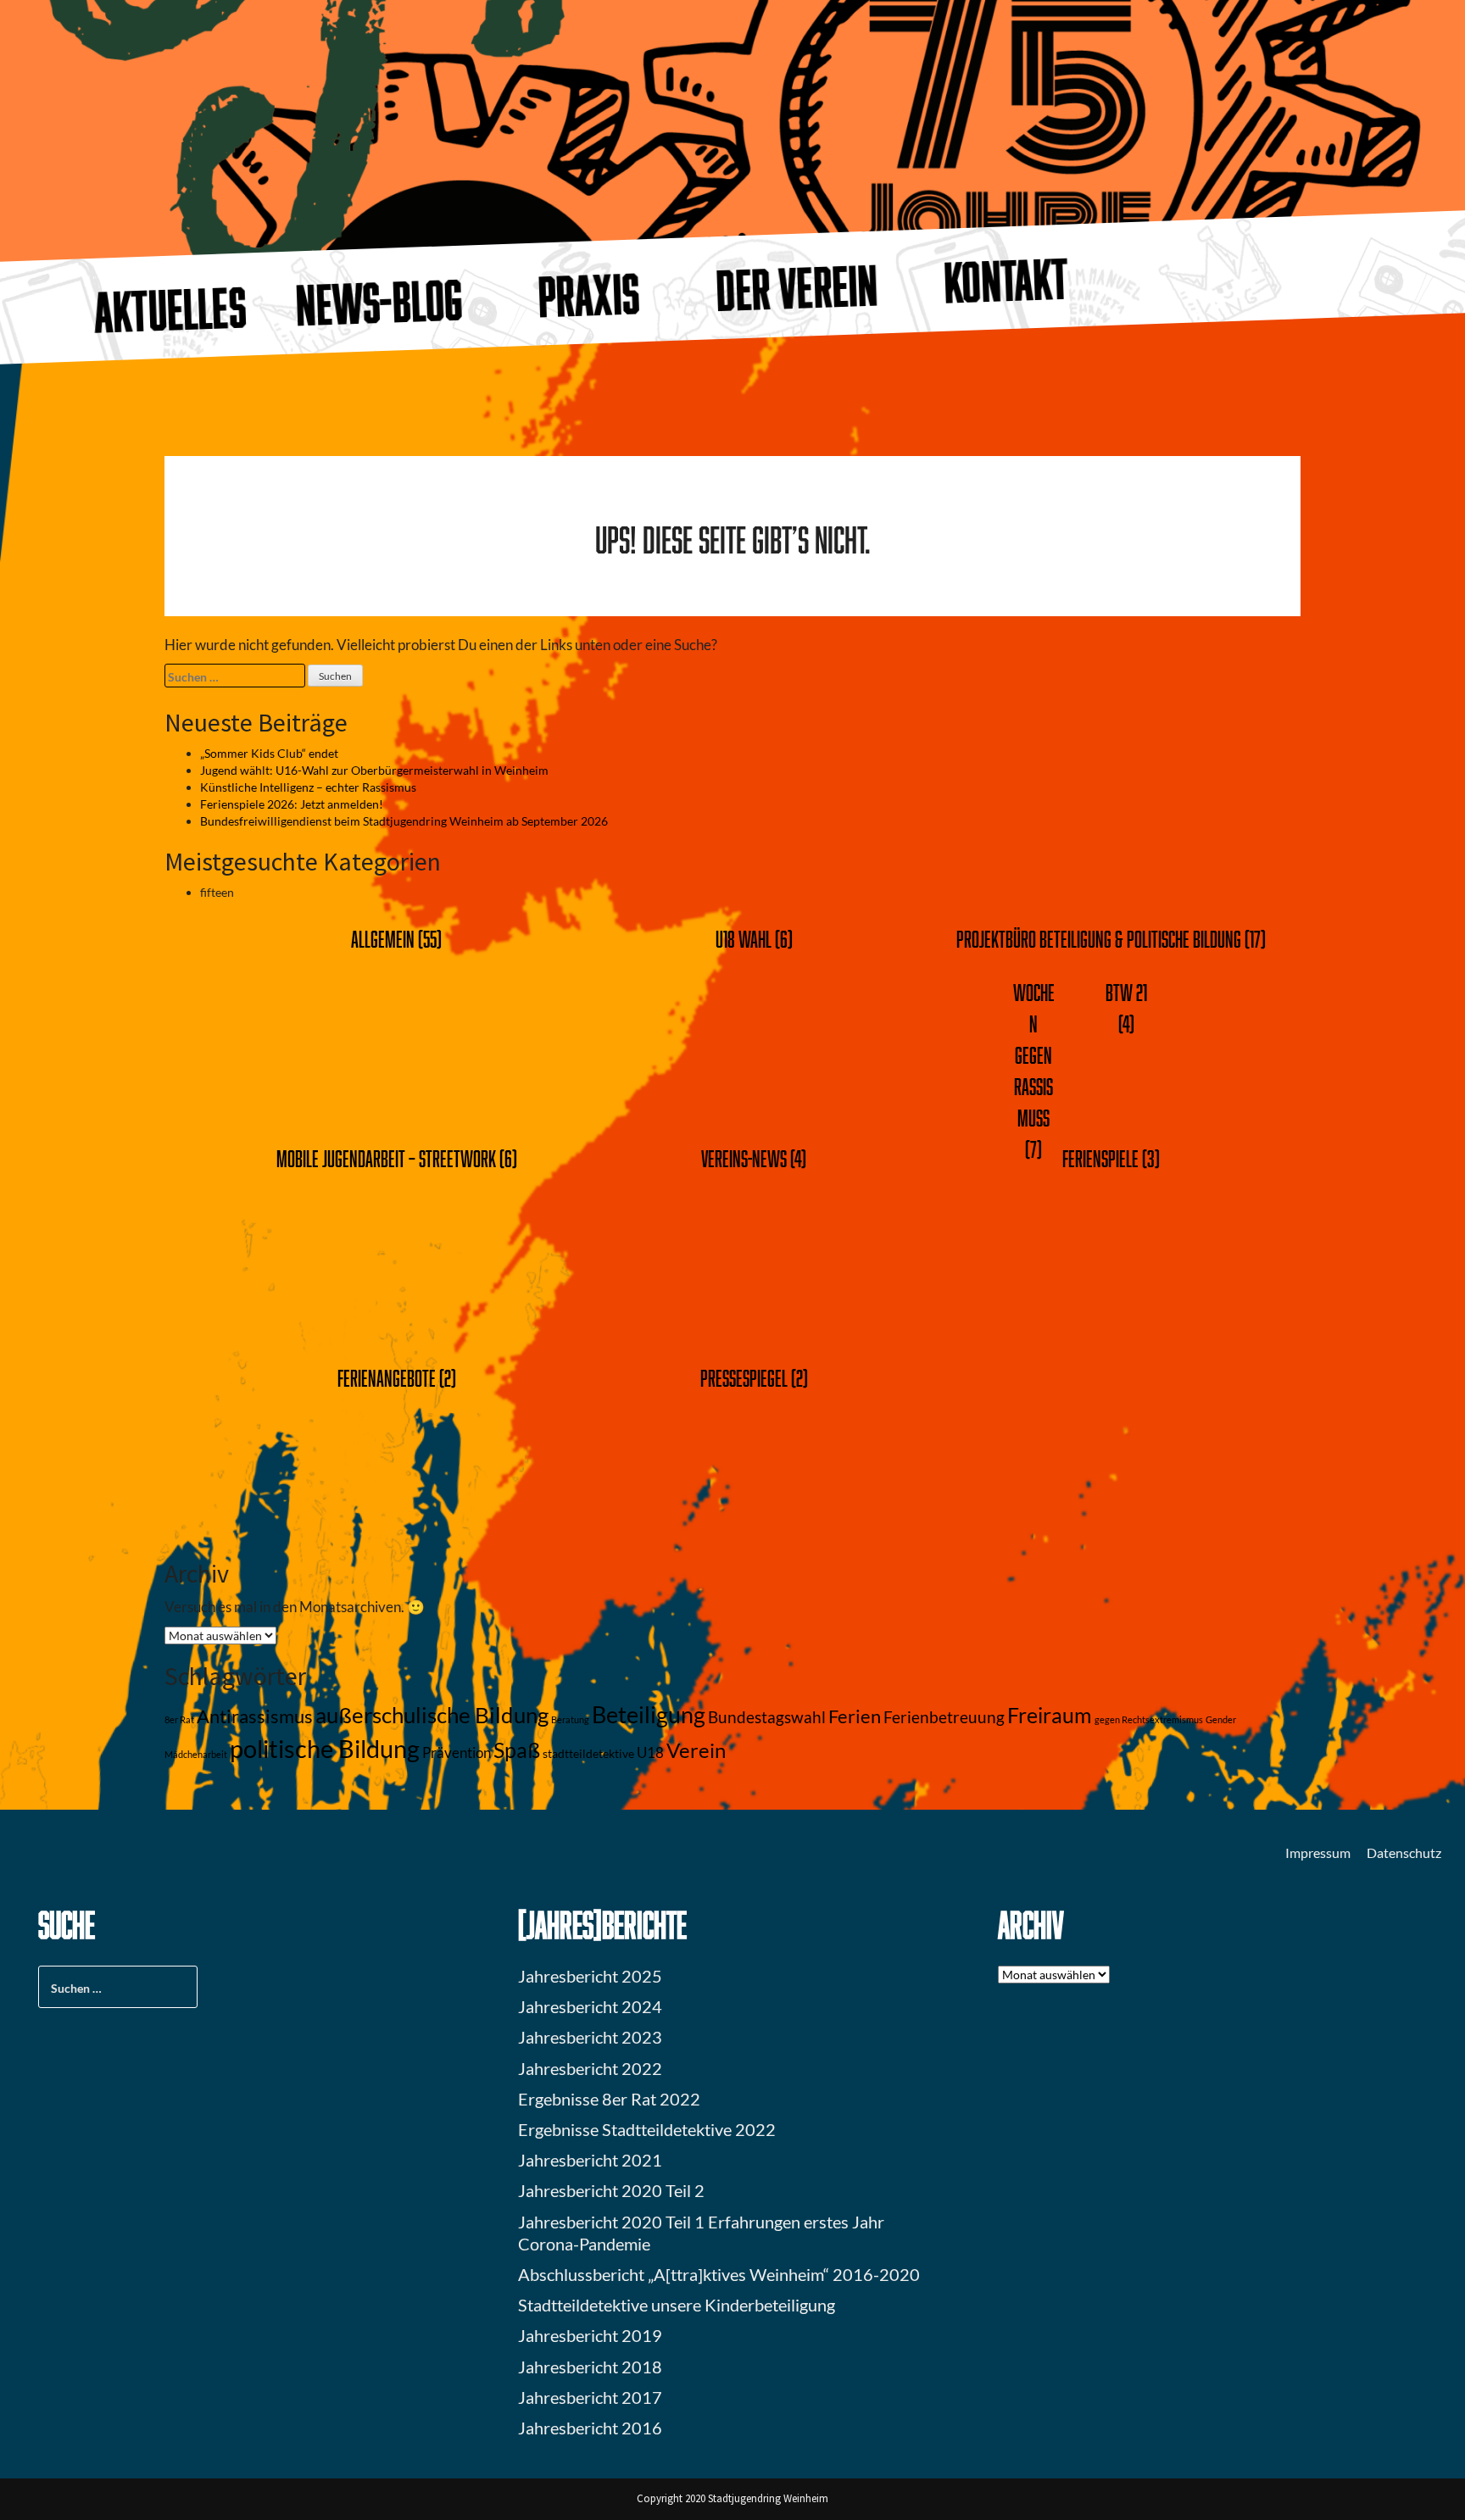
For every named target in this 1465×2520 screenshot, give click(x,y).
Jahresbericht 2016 (590, 2428)
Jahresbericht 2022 (590, 2068)
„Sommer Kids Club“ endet (269, 753)
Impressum (1318, 1852)
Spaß (517, 1750)
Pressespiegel (744, 1378)
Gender (1221, 1719)
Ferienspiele (1100, 1158)
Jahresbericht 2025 (590, 1976)
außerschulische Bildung (432, 1715)
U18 (650, 1753)
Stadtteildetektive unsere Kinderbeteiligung (677, 2305)
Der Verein (798, 287)
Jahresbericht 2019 (590, 2335)
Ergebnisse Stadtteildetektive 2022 (647, 2129)
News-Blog (379, 301)
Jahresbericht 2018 (590, 2367)
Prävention (457, 1753)
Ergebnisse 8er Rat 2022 (609, 2099)
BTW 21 (1126, 992)
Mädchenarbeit (196, 1754)
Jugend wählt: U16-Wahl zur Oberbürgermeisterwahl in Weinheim (374, 770)
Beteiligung (649, 1714)
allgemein (383, 939)
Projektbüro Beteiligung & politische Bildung (1099, 939)
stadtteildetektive (588, 1753)
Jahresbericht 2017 (590, 2397)
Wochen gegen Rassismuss (1034, 1055)
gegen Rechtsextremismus (1149, 1719)
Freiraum (1050, 1715)
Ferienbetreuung (944, 1717)
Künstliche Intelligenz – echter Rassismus (308, 787)
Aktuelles (170, 309)
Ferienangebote (387, 1378)
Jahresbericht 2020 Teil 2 (611, 2190)
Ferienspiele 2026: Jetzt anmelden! (292, 804)
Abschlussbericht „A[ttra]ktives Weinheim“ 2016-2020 (719, 2274)
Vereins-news (744, 1158)
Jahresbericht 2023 (590, 2037)
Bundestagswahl (767, 1717)
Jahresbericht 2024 (590, 2006)
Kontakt (1007, 280)
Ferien (855, 1716)
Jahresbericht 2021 (590, 2160)
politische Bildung (325, 1748)
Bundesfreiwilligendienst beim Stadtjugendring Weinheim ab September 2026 (404, 821)
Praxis (588, 295)
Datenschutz (1404, 1852)
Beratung (570, 1719)
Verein (696, 1750)
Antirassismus (255, 1716)
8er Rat (179, 1719)
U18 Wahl (744, 939)
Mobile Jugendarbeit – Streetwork (386, 1158)
